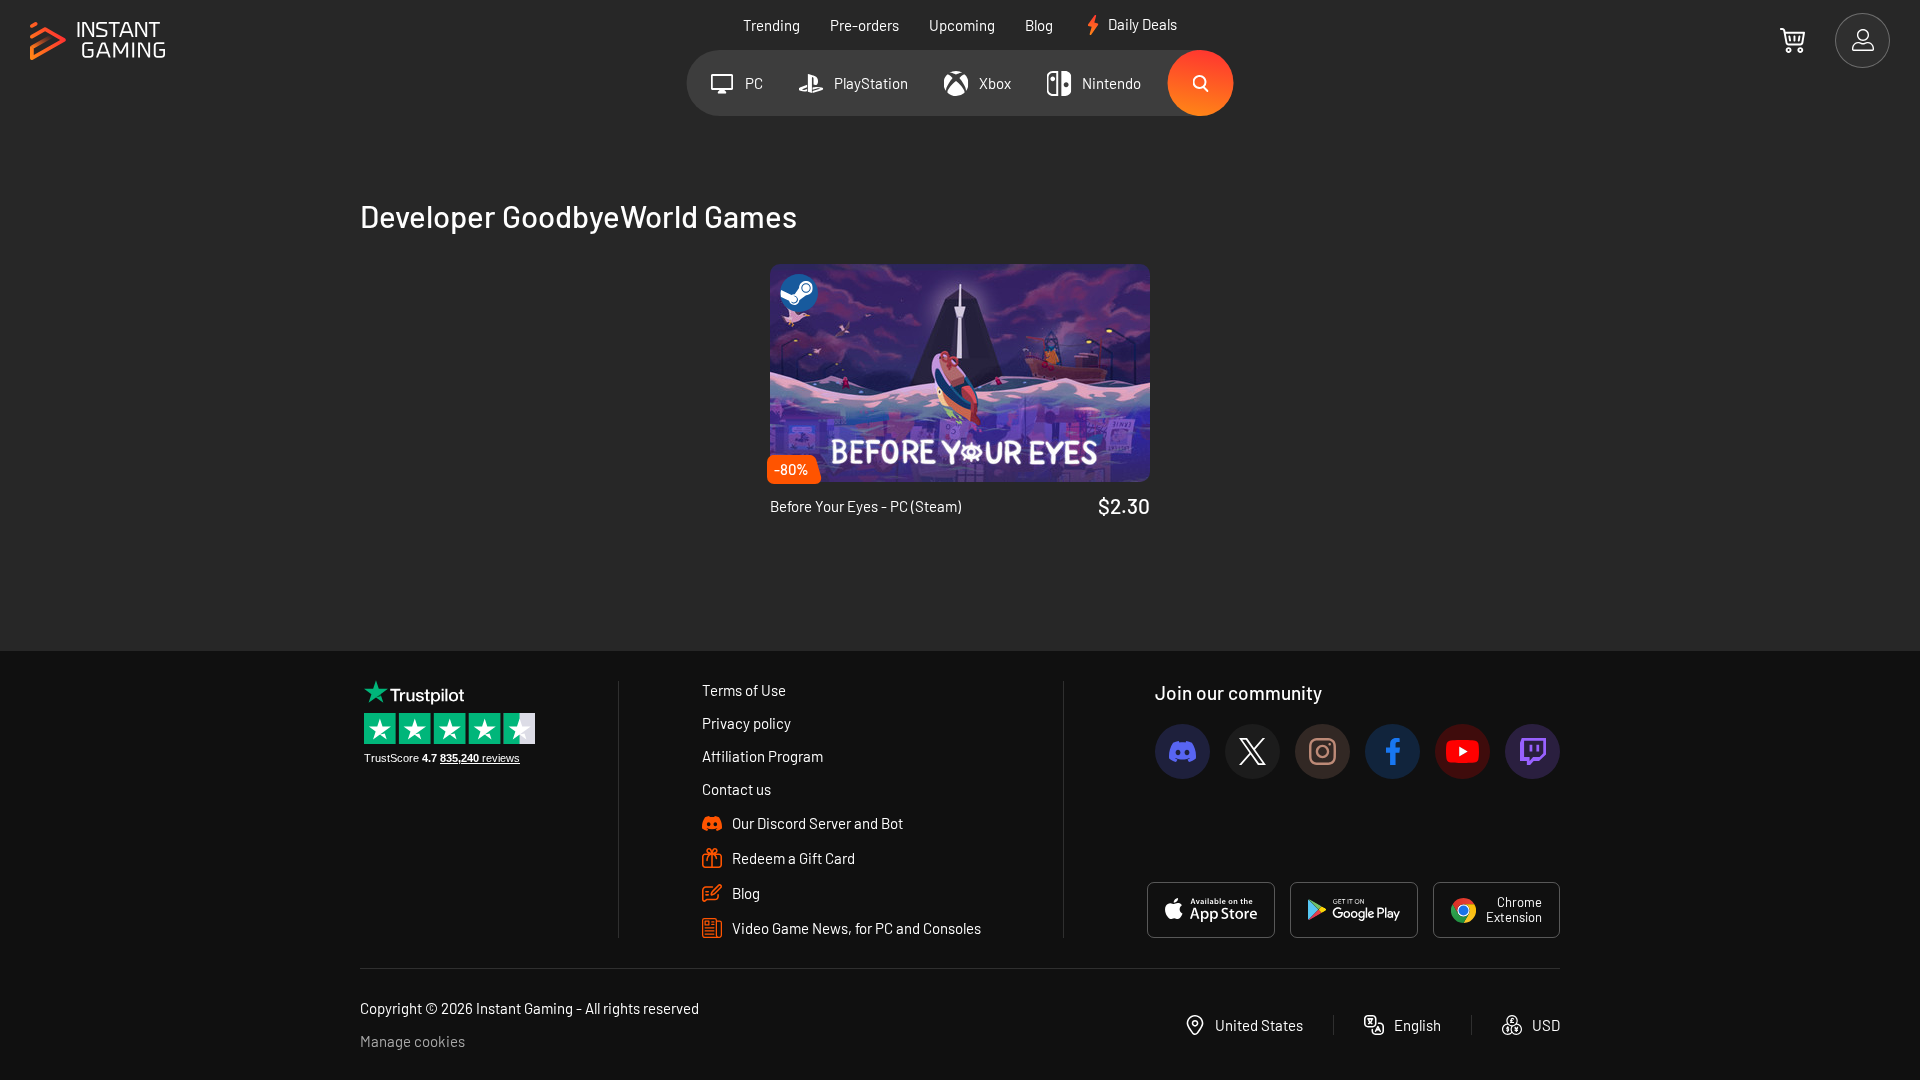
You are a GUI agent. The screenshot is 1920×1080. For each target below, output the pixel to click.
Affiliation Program (762, 756)
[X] (1252, 751)
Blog (1039, 25)
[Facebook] (1392, 751)
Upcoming (962, 25)
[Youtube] (1462, 751)
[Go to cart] (1792, 40)
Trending (771, 25)
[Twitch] (1532, 751)
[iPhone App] (1211, 910)
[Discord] (1182, 751)
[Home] (97, 41)
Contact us (736, 789)
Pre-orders (864, 25)
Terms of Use (744, 690)
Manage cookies (412, 1041)
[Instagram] (1322, 751)
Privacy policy (746, 723)
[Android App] (1354, 910)
